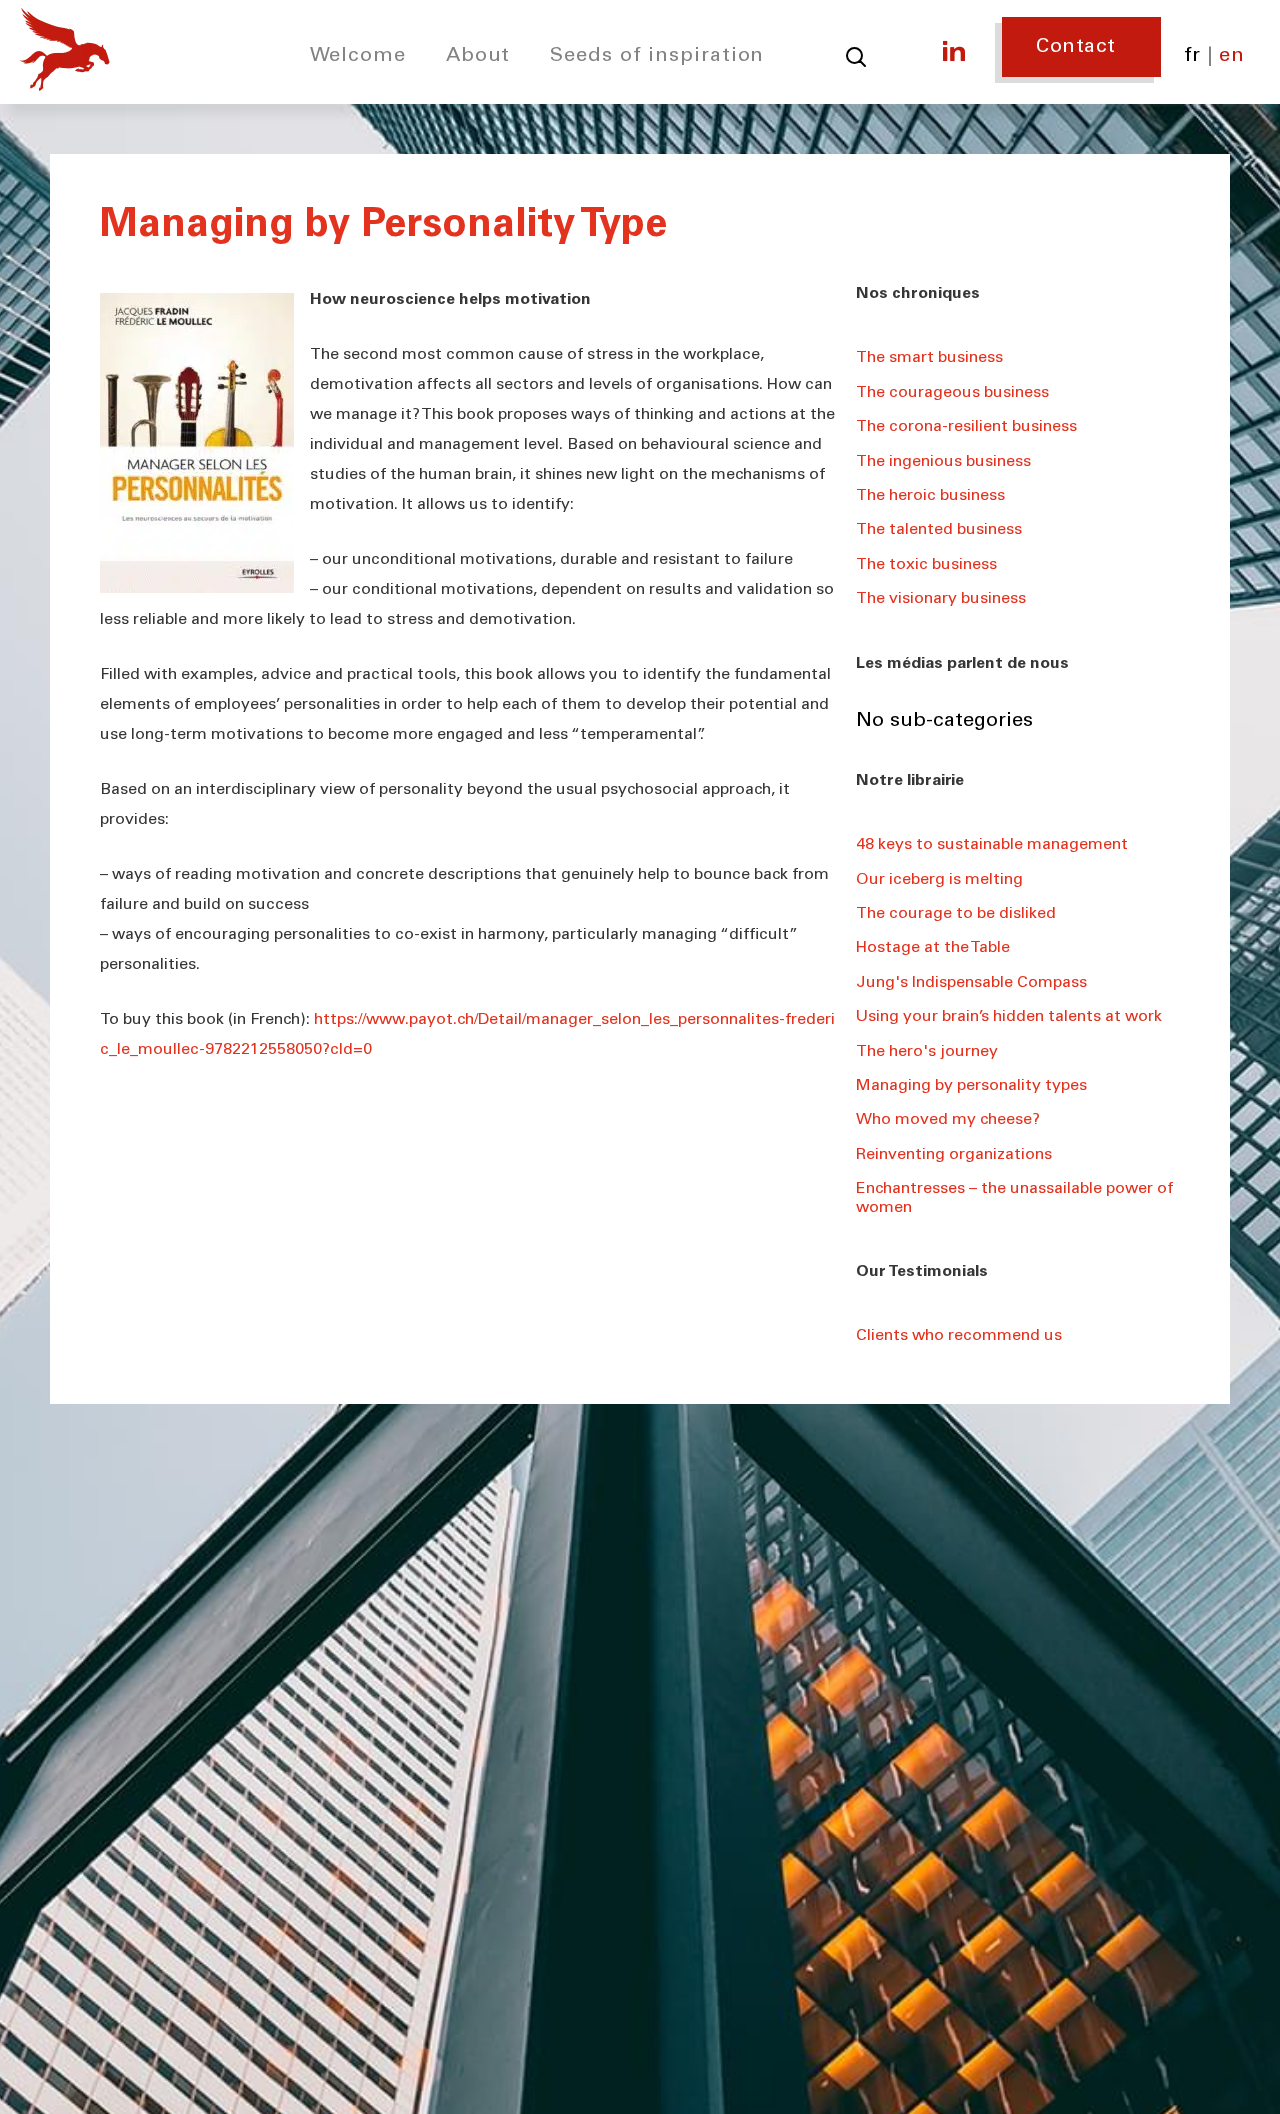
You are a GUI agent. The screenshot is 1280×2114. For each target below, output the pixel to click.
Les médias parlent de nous (962, 664)
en (1231, 57)
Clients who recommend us (959, 1336)
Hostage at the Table (933, 948)
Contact (1076, 48)
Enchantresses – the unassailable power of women (1014, 1198)
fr (1192, 57)
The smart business (929, 358)
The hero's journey (927, 1052)
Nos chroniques (918, 294)
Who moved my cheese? (948, 1120)
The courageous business (952, 393)
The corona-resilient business (966, 427)
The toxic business (926, 565)
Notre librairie (910, 781)
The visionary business (941, 599)
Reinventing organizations (954, 1155)
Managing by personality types (971, 1086)
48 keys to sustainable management (992, 845)
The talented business (939, 530)
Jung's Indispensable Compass (971, 983)
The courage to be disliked (956, 914)
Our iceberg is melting (939, 880)
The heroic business (930, 496)
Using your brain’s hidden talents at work (1009, 1017)
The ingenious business (943, 462)
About (478, 57)
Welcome (358, 57)
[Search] (856, 57)
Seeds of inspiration (657, 57)
